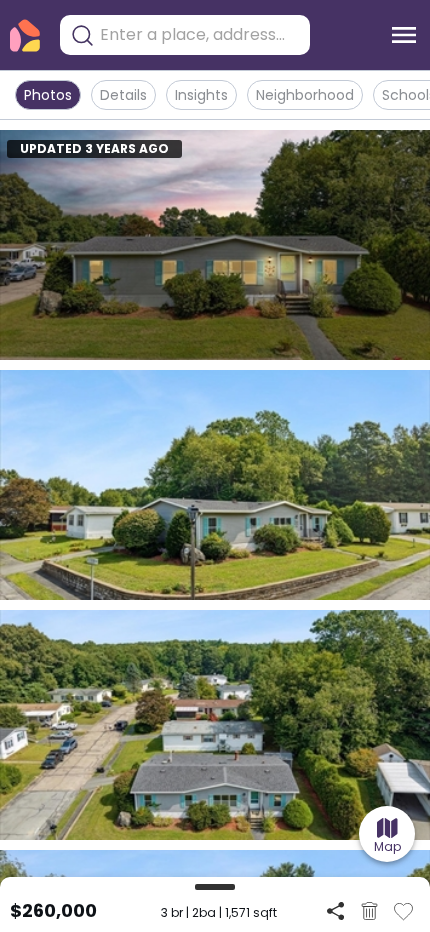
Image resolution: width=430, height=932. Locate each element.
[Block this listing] (369, 911)
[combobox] (200, 35)
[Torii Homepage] (25, 35)
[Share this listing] (335, 910)
